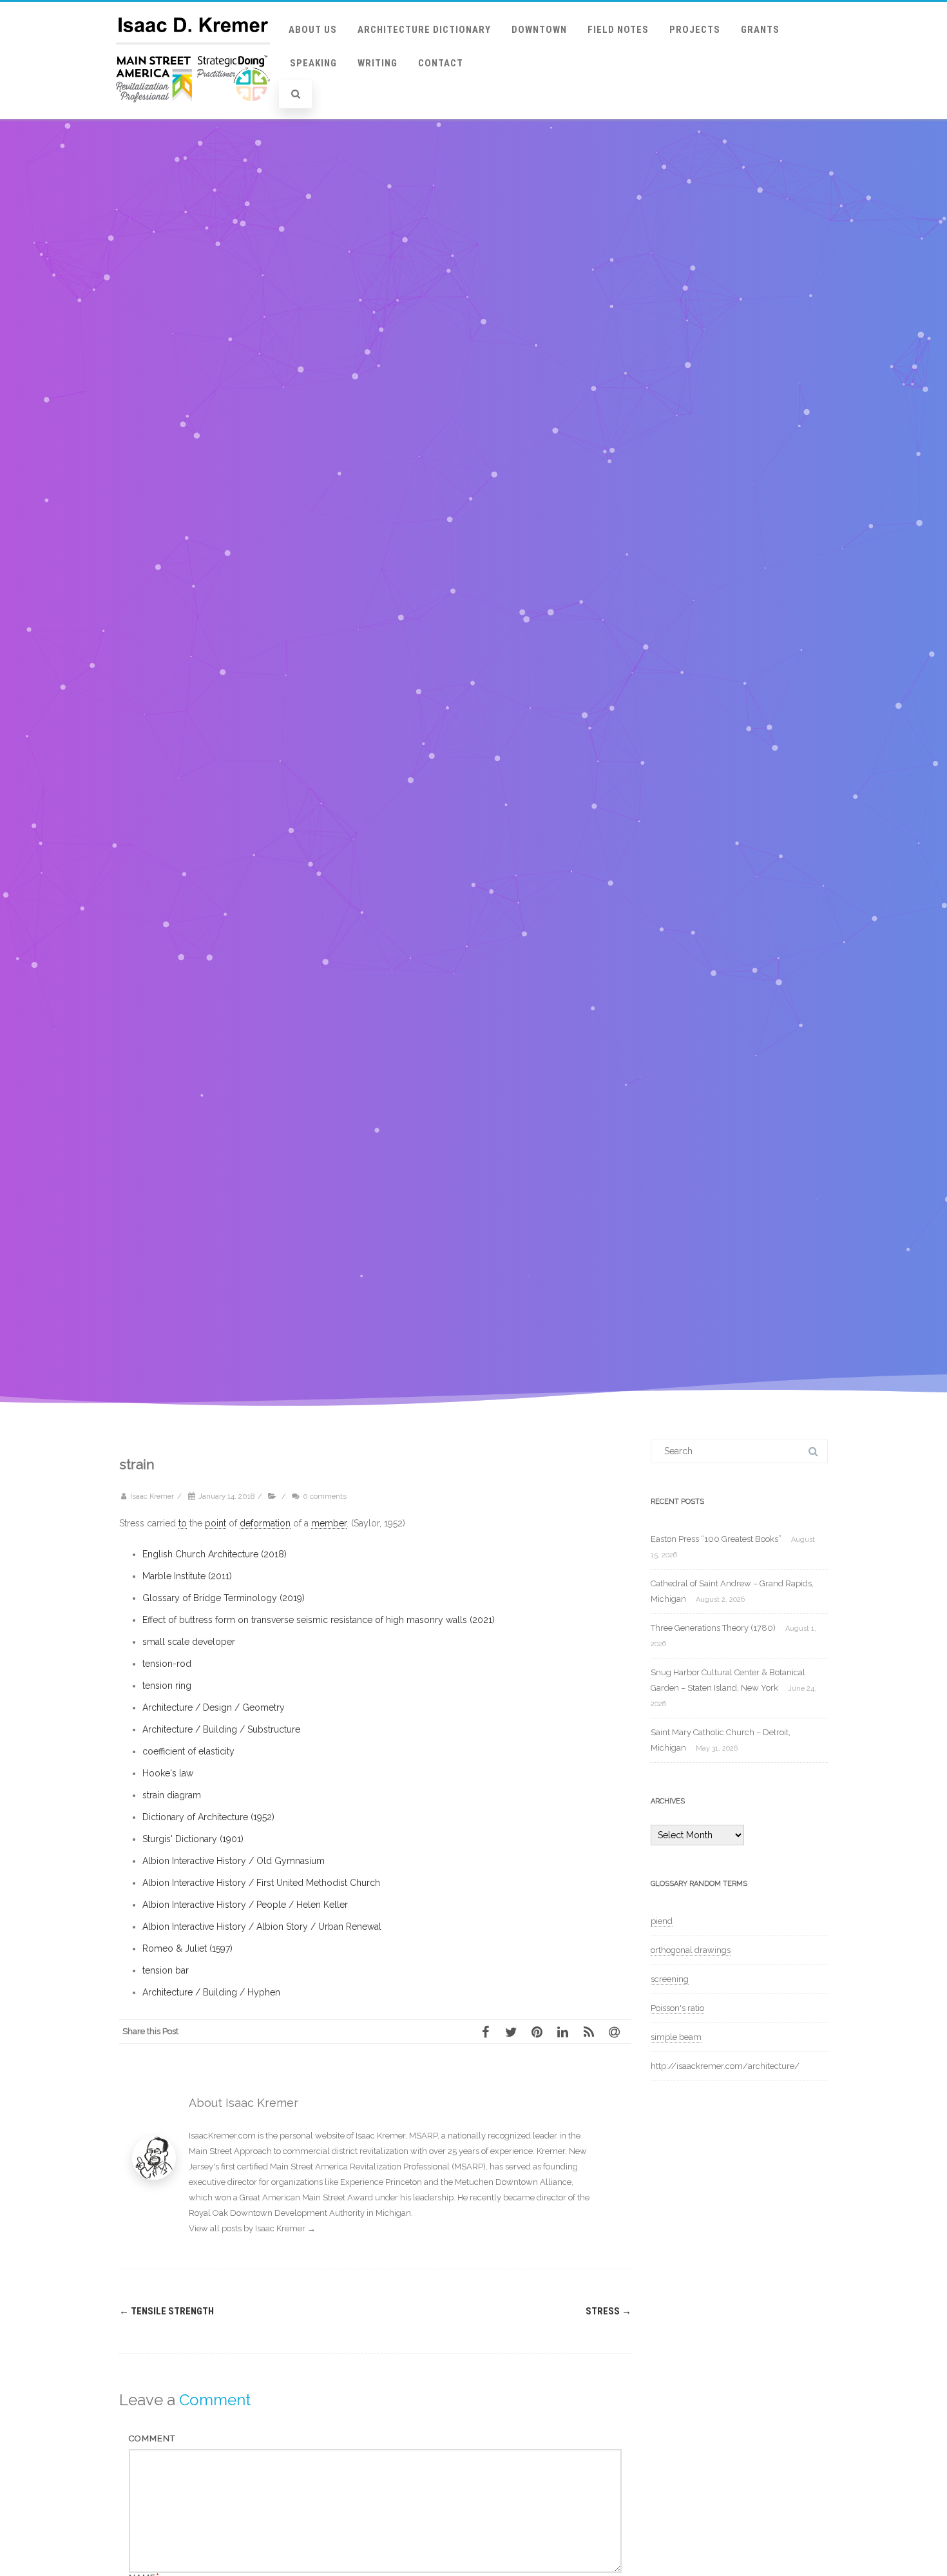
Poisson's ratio (677, 2008)
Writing (378, 63)
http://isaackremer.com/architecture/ (725, 2066)
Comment (152, 2438)
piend (662, 1921)
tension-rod (167, 1664)
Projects (695, 30)
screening (670, 1979)
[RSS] (593, 2032)
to (183, 1523)
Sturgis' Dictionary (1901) (193, 1839)
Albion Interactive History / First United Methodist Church (261, 1883)
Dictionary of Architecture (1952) (208, 1817)
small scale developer (189, 1642)
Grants (760, 30)
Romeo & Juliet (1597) (187, 1948)
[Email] (618, 2032)
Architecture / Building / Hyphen (211, 1992)
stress (608, 2311)
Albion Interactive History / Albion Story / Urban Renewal (262, 1927)
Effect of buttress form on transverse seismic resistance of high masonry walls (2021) (319, 1620)
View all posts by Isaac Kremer (252, 2228)
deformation (265, 1523)
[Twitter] (515, 2032)
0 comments (325, 1496)
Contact (441, 63)
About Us (313, 30)
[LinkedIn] (567, 2032)
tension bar (166, 1970)
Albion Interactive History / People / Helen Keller (245, 1905)
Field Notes (618, 30)
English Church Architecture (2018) (215, 1554)
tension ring (167, 1686)
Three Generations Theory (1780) (713, 1628)
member (329, 1523)
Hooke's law (168, 1773)
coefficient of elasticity (188, 1751)
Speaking (313, 63)
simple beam (676, 2037)
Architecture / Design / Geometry (214, 1707)
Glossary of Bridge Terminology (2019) (224, 1598)
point (215, 1523)
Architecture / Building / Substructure (221, 1729)
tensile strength (167, 2311)
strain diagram (172, 1795)
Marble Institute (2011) (187, 1576)
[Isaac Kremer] (193, 115)
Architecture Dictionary (424, 30)
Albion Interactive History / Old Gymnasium (234, 1861)
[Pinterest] (541, 2032)
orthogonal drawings (691, 1950)
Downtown (539, 30)
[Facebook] (490, 2032)
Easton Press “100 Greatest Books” (716, 1539)
